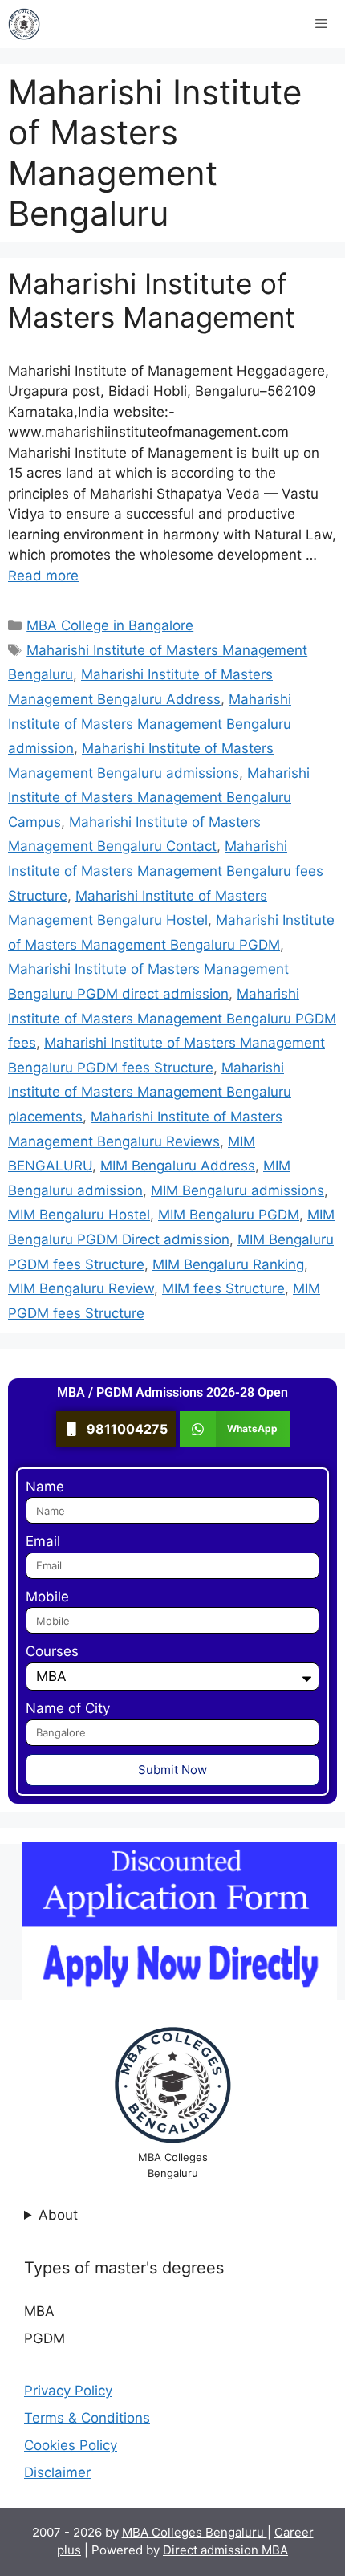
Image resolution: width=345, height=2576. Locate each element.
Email (43, 1541)
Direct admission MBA (225, 2550)
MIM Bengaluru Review (81, 1288)
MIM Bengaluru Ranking (228, 1264)
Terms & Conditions (87, 2418)
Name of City (68, 1708)
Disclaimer (57, 2472)
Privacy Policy (68, 2391)
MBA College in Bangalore (110, 625)
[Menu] (321, 24)
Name (45, 1487)
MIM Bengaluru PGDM (229, 1215)
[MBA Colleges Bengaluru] (24, 24)
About (58, 2215)
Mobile (47, 1597)
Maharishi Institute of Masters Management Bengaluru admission (150, 724)
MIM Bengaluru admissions (237, 1190)
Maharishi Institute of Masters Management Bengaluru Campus (159, 798)
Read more (43, 576)
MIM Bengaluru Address (178, 1166)
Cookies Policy (71, 2445)
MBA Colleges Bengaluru (195, 2532)
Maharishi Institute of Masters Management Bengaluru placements (150, 1092)
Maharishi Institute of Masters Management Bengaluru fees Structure (166, 871)
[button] (235, 1429)
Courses (52, 1651)
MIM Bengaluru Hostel (79, 1215)
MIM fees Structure (223, 1288)
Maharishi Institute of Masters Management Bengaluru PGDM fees (172, 1018)
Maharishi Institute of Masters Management (152, 300)
